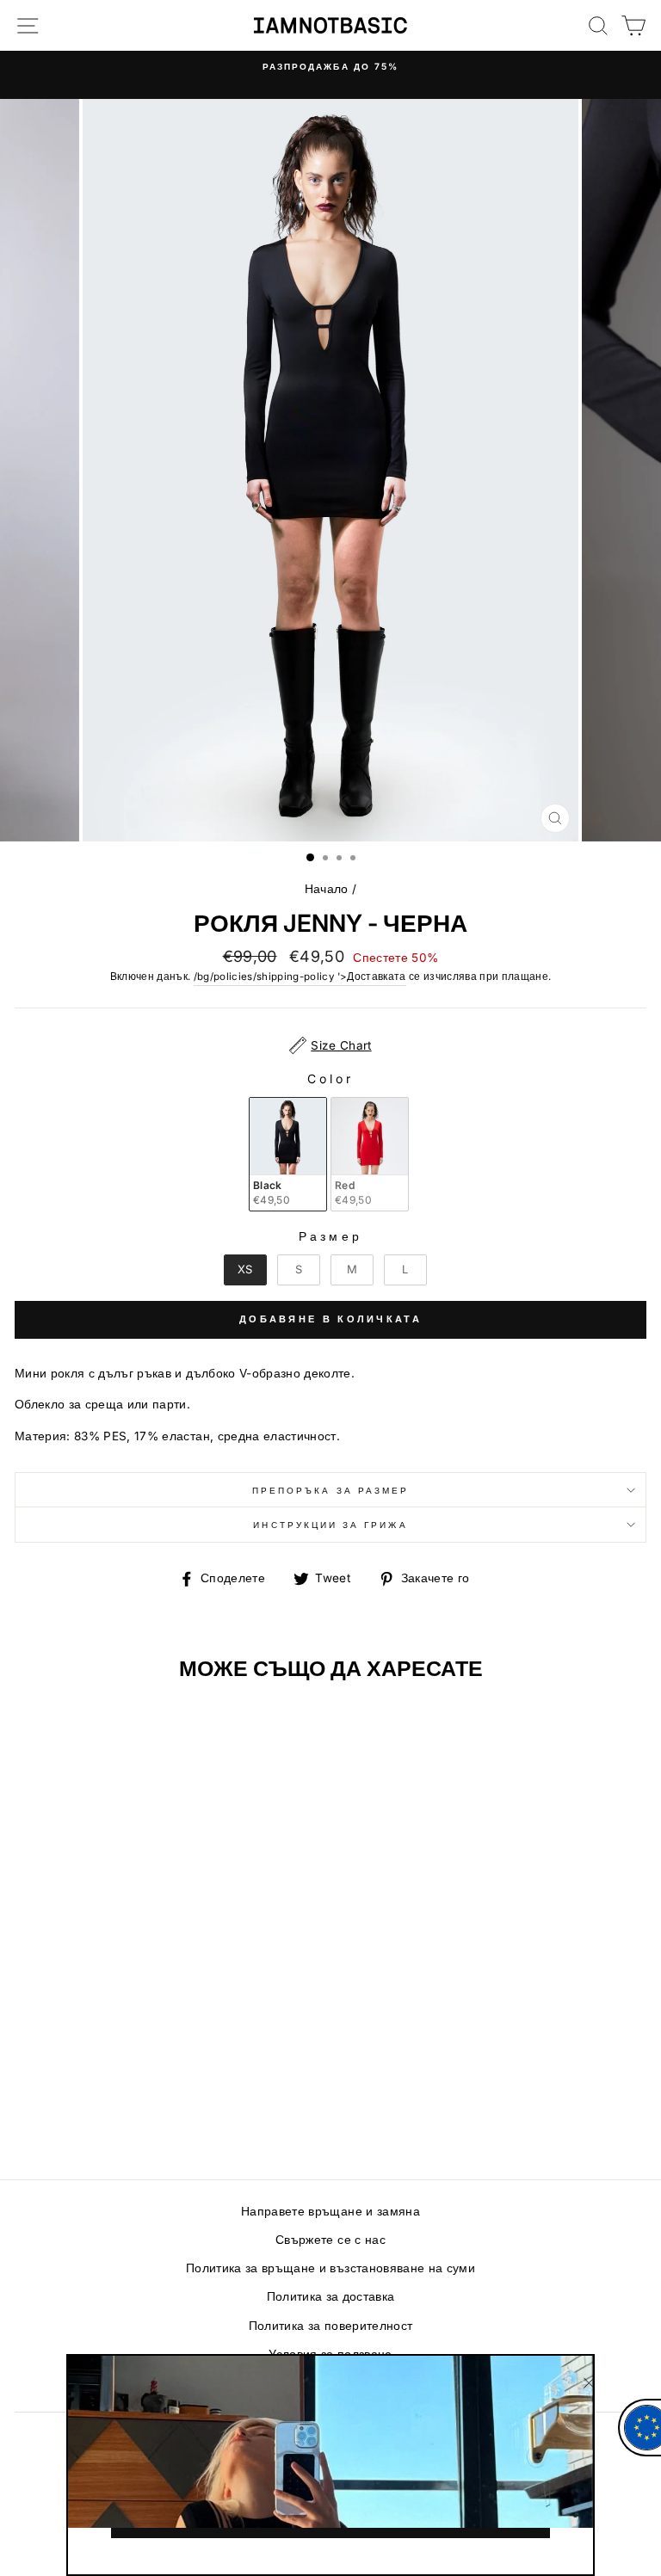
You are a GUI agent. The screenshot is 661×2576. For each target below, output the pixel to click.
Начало (327, 889)
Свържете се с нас (330, 2240)
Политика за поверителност (331, 2326)
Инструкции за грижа (330, 1525)
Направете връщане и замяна (330, 2211)
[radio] (288, 1154)
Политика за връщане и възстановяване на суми (330, 2268)
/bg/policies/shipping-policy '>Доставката (300, 977)
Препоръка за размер (330, 1490)
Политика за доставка (331, 2296)
